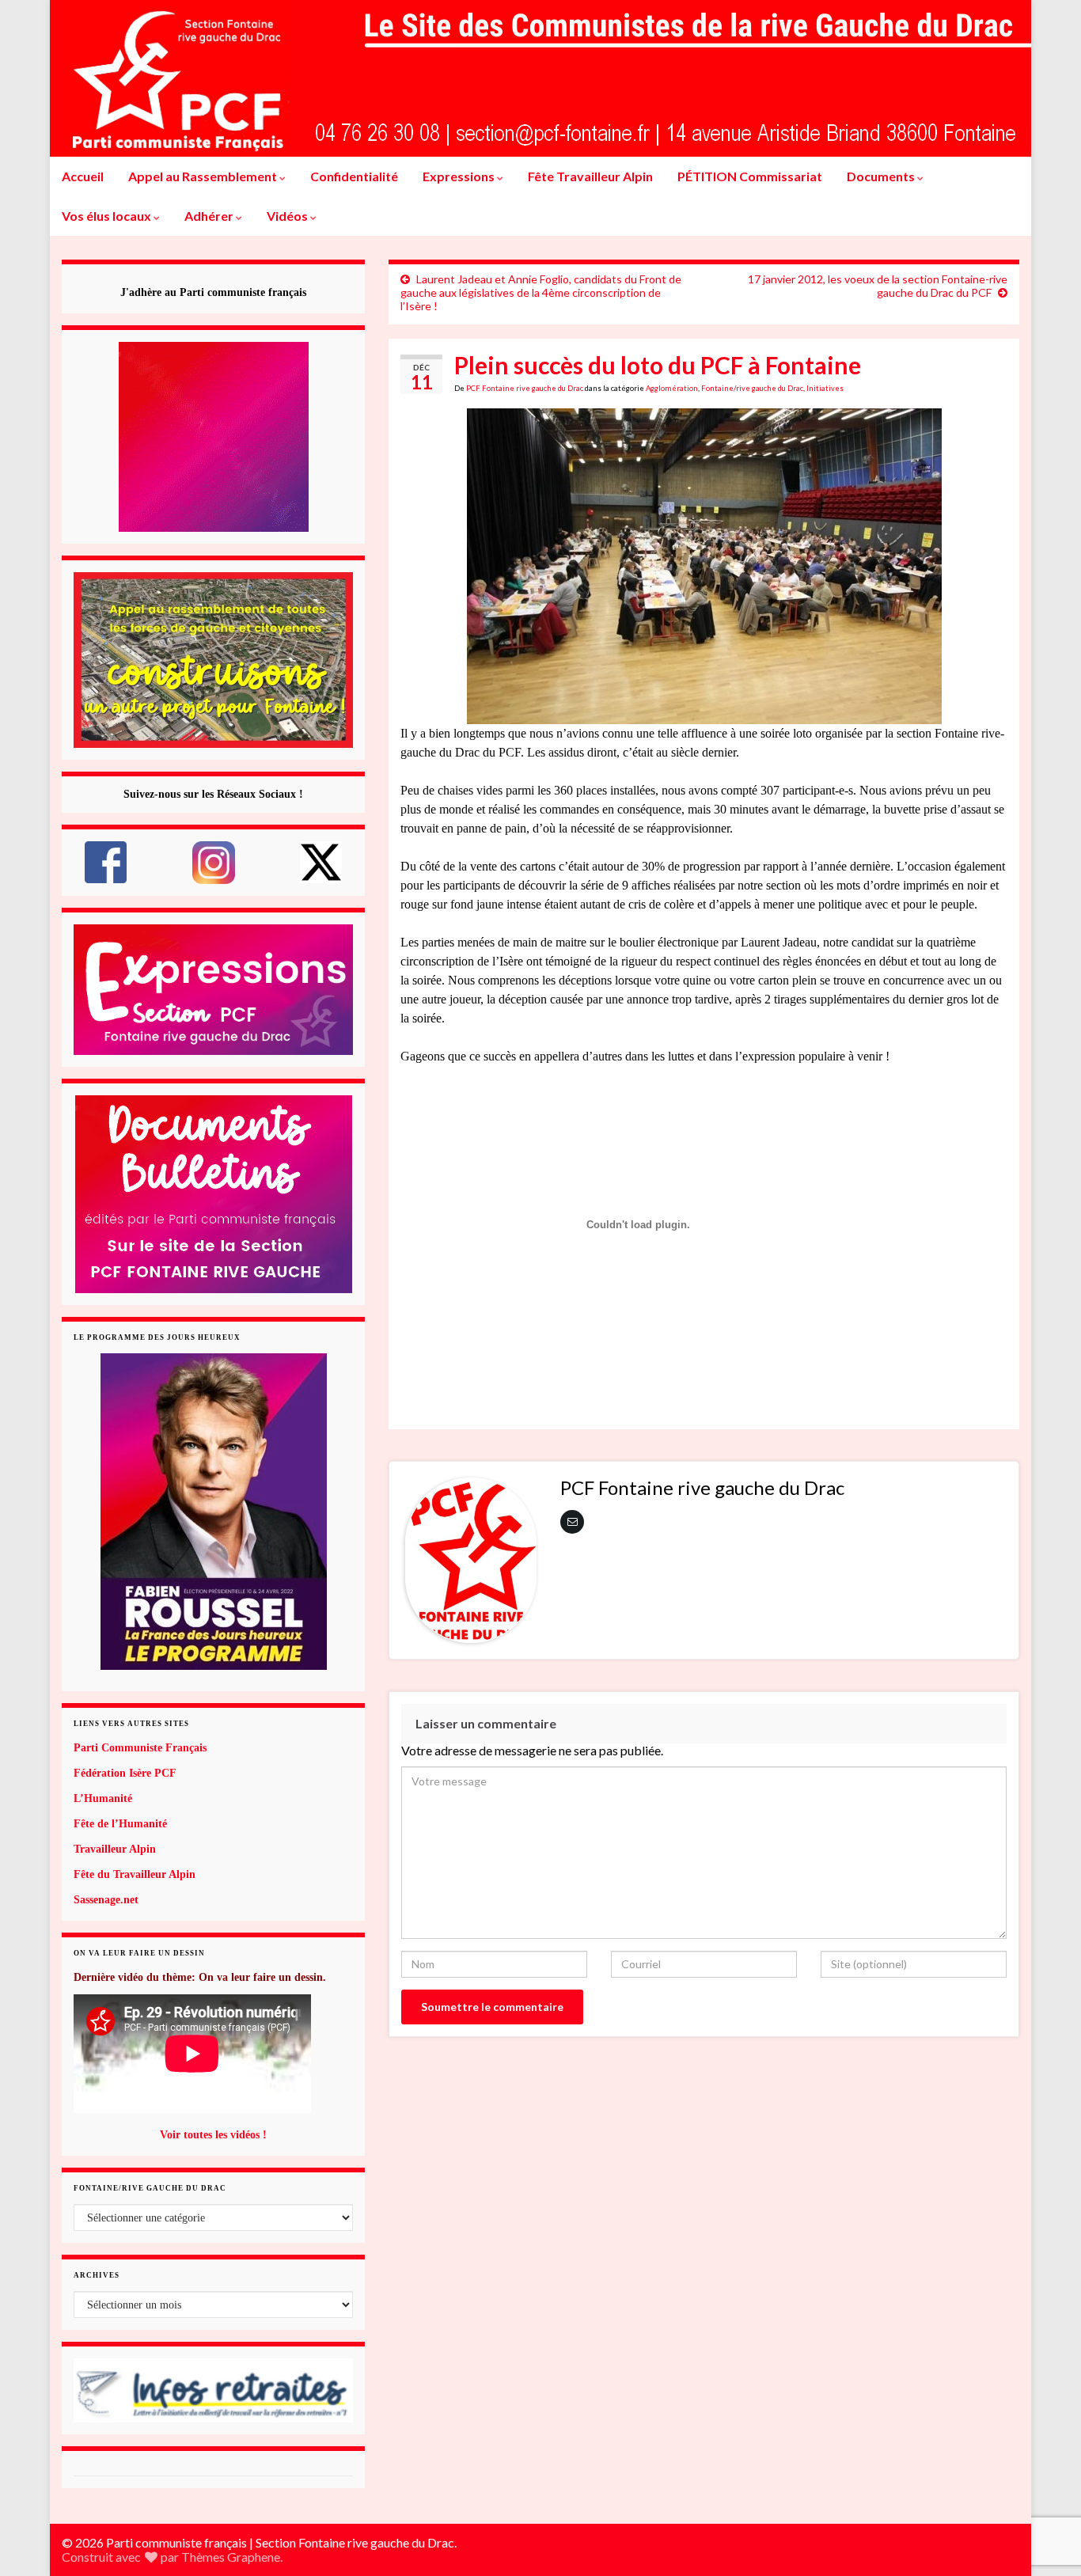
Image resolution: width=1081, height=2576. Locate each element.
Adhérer (210, 216)
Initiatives (825, 388)
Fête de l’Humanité (120, 1824)
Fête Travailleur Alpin (590, 176)
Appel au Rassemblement (204, 176)
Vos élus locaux (108, 216)
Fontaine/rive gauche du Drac (752, 388)
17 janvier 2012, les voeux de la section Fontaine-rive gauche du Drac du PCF (878, 286)
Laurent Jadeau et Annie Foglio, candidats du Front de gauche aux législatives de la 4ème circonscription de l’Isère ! (541, 292)
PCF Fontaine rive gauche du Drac (525, 388)
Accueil (83, 176)
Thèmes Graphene (231, 2557)
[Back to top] (1045, 2482)
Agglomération (672, 388)
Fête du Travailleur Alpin (135, 1874)
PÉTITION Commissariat (750, 176)
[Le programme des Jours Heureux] (213, 1512)
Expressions (460, 176)
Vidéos (288, 216)
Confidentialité (354, 176)
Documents (882, 176)
